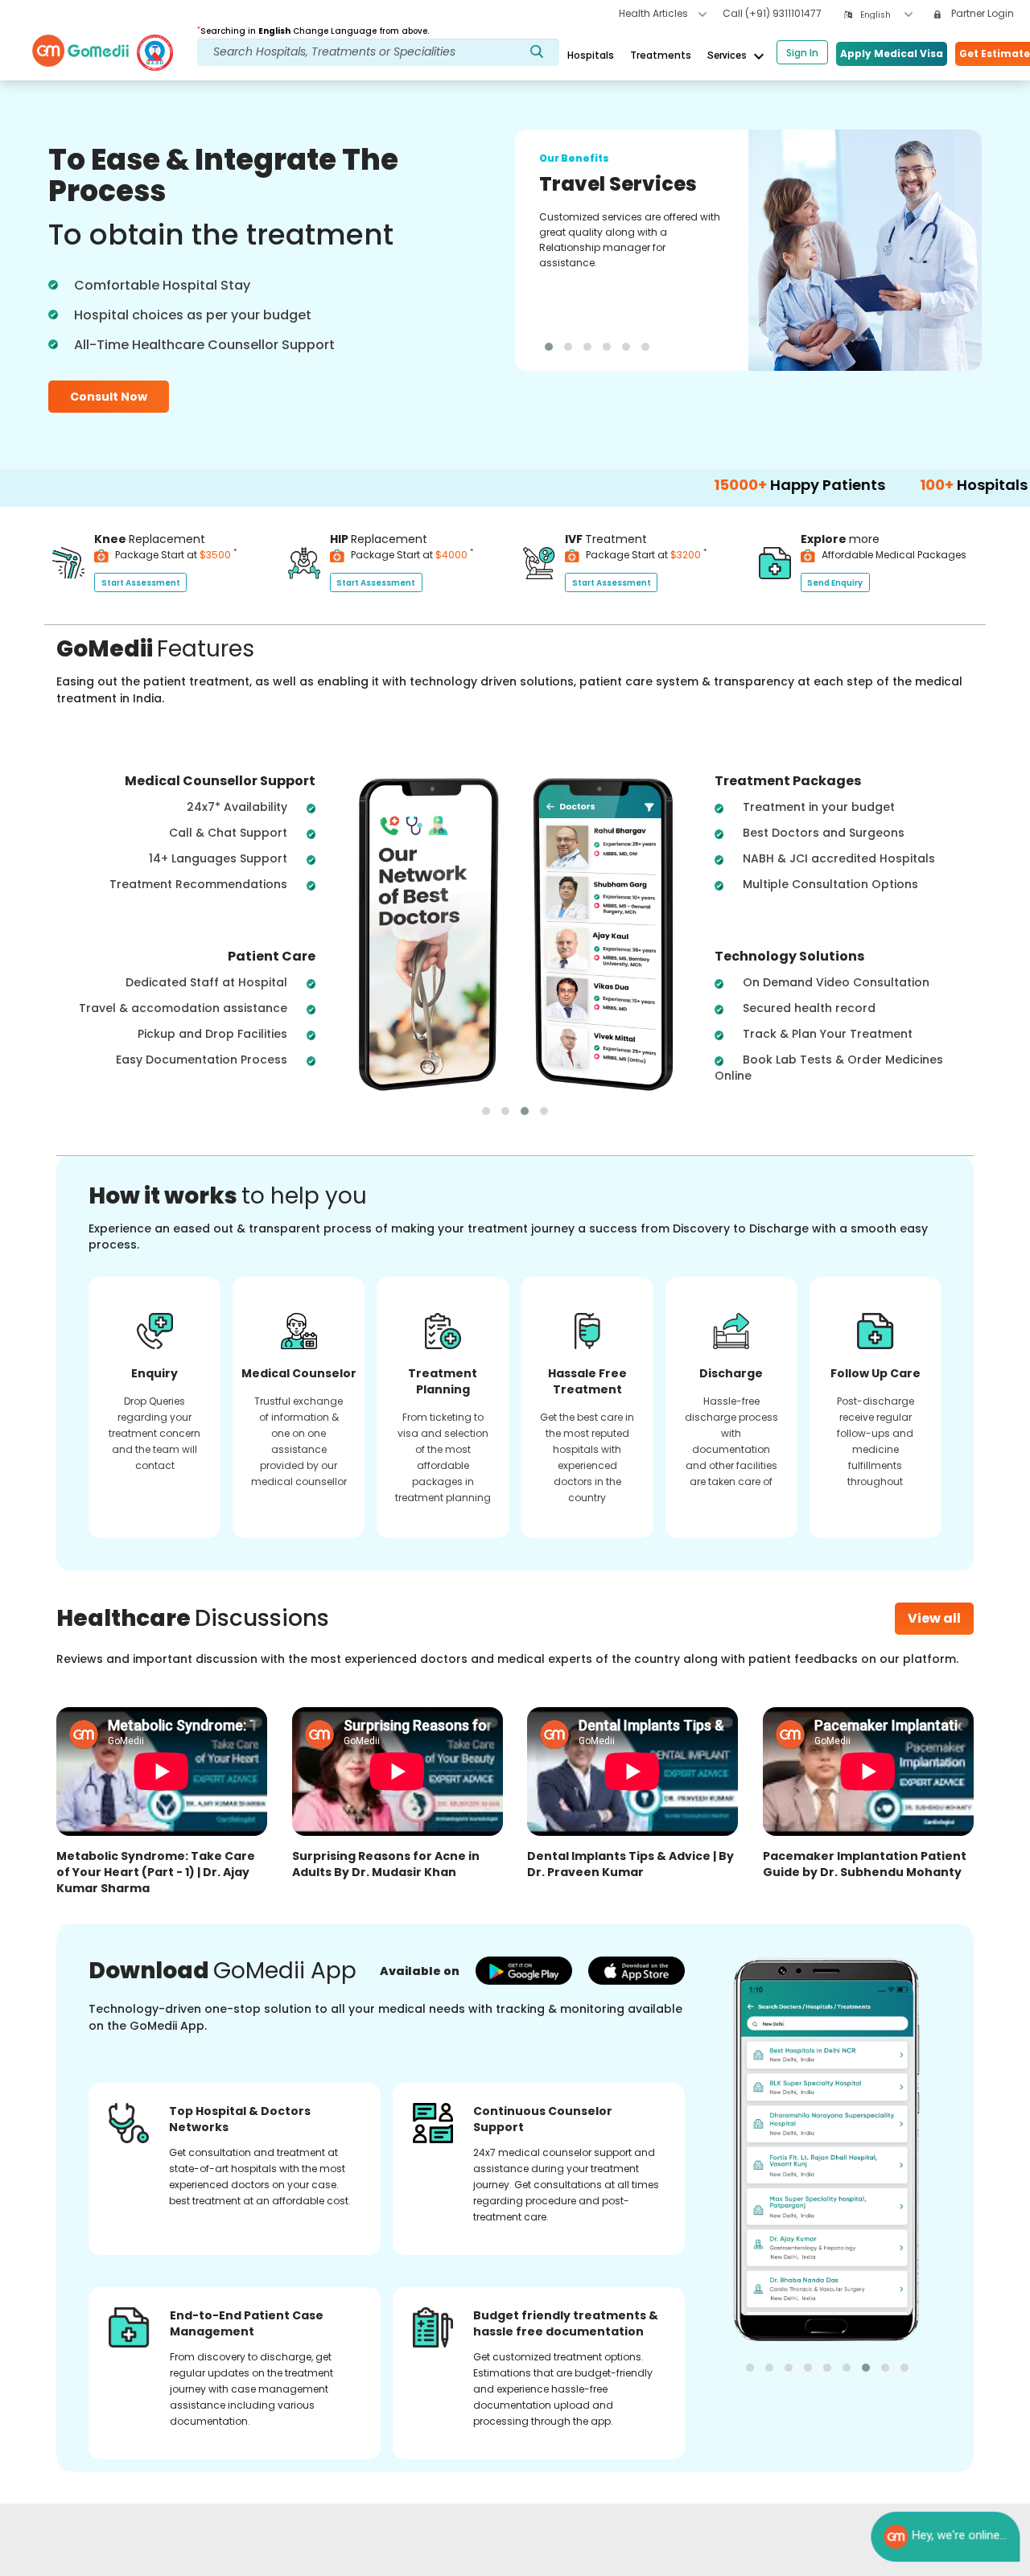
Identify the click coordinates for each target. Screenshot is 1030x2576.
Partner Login (981, 13)
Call (772, 13)
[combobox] (886, 15)
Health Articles (655, 13)
